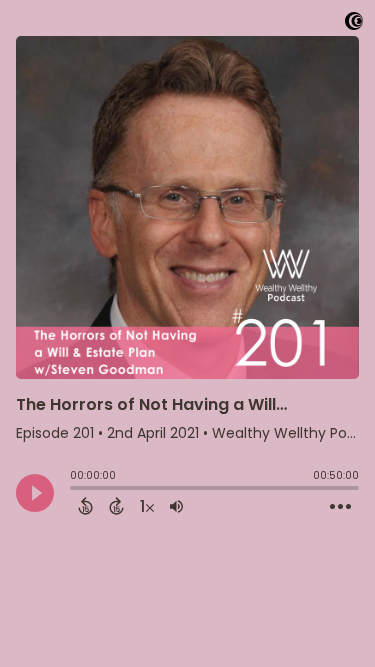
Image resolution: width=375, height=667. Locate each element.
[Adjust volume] (176, 506)
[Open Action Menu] (340, 507)
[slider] (75, 490)
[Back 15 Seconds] (85, 506)
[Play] (35, 493)
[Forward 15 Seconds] (116, 506)
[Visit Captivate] (354, 24)
